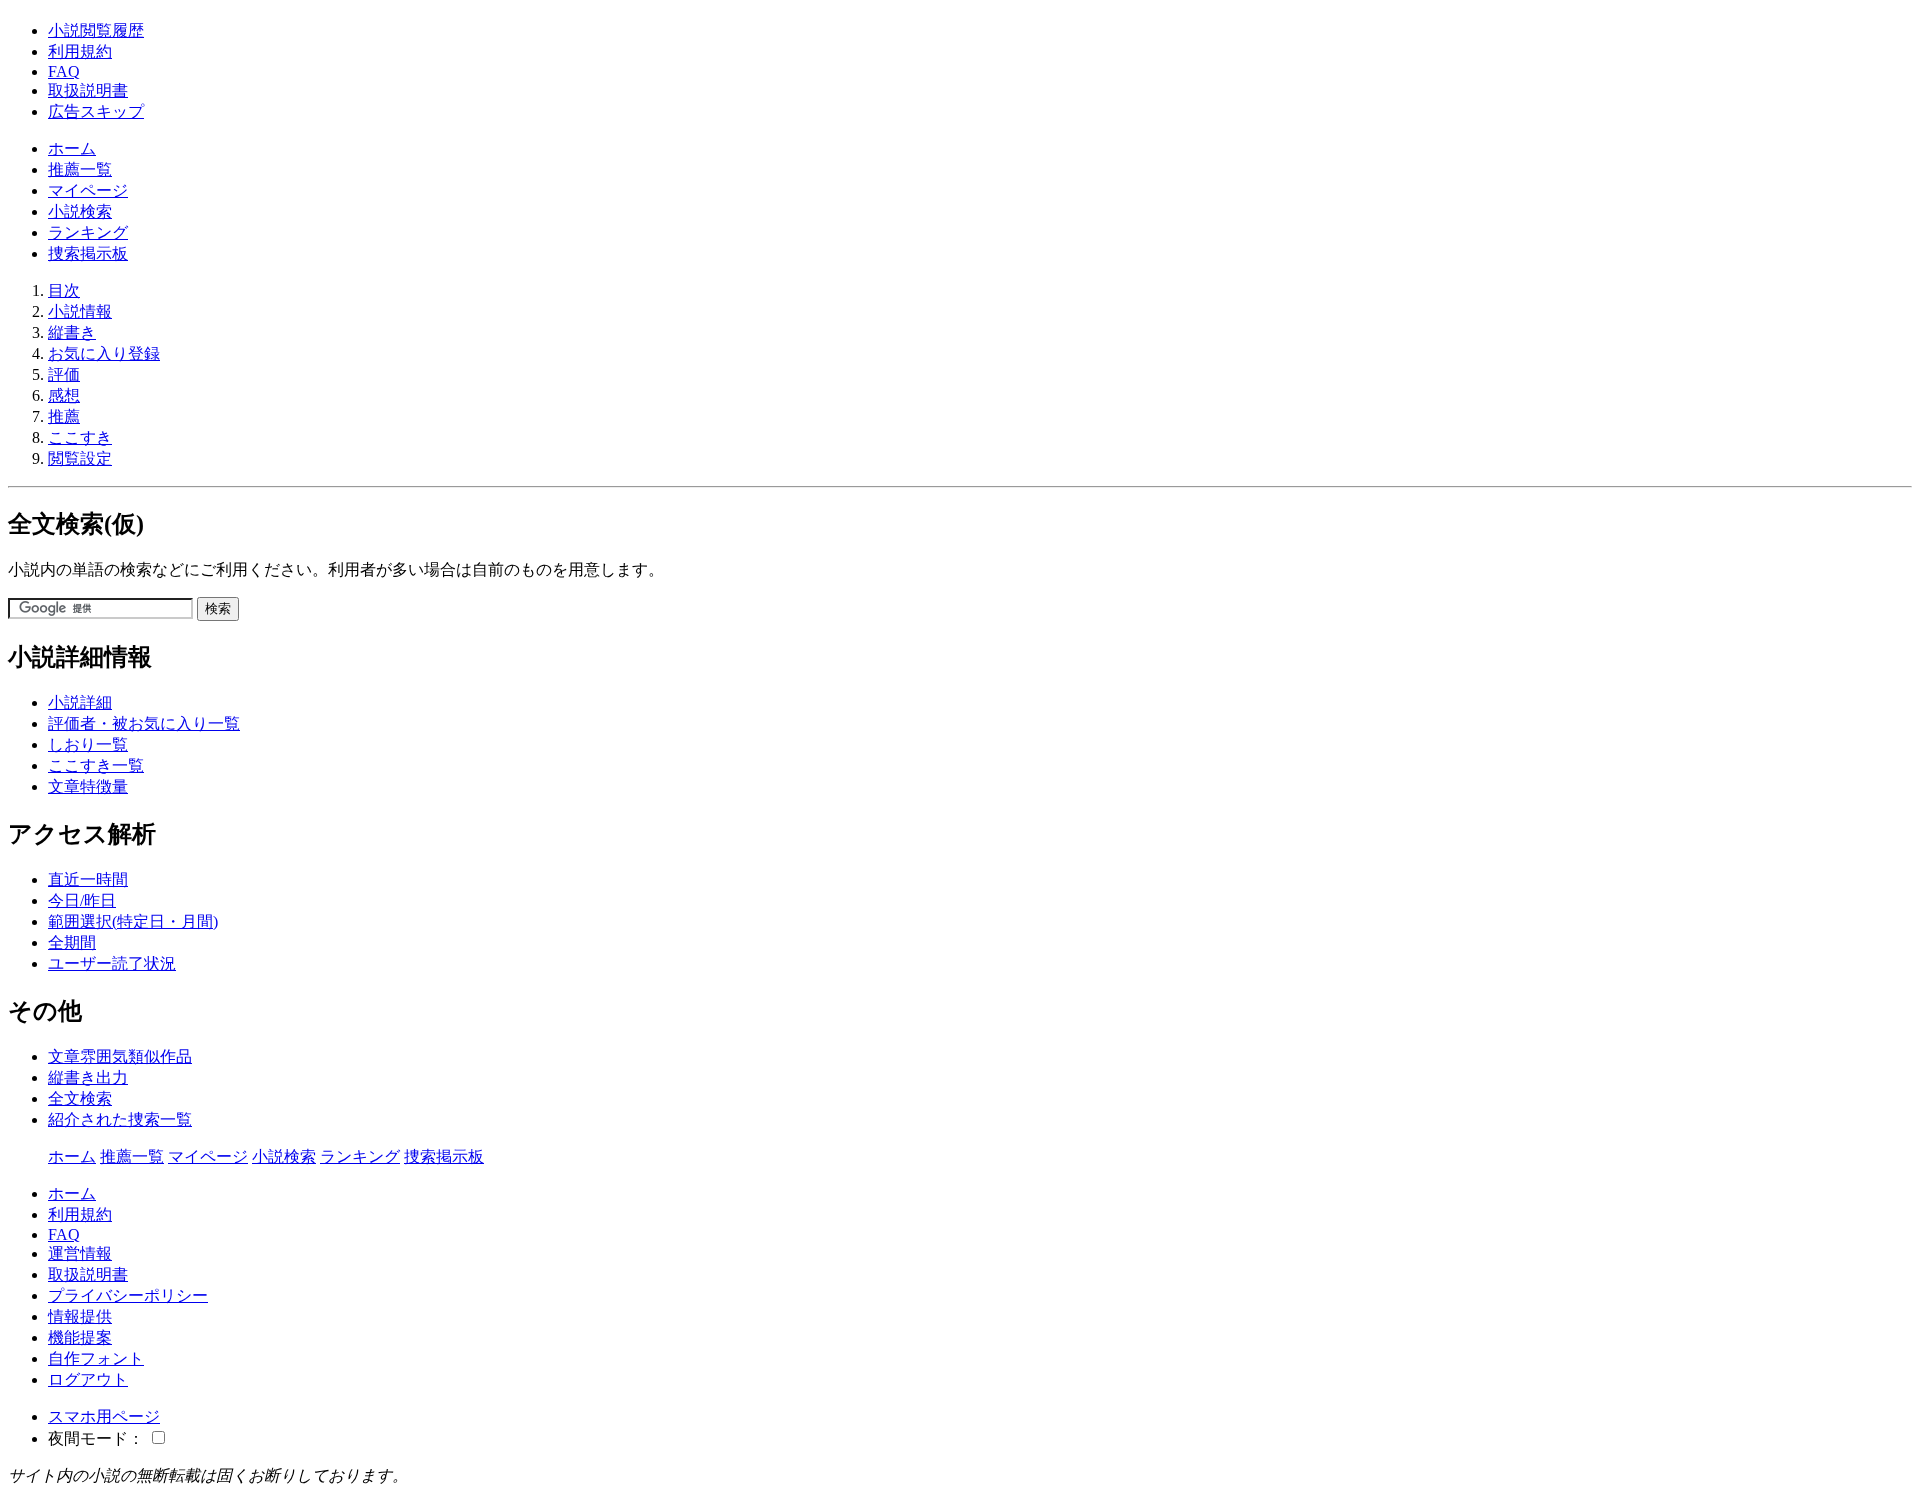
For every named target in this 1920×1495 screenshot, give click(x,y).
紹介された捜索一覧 (120, 1119)
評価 (64, 374)
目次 (64, 290)
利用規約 (80, 51)
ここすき (80, 437)
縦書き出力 (88, 1077)
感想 (64, 395)
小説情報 (80, 311)
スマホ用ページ (104, 1416)
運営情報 (80, 1253)
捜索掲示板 (88, 253)
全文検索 (80, 1098)
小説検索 (80, 211)
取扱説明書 (88, 90)
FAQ (64, 71)
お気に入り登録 (104, 353)
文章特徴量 (88, 786)
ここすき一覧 (96, 765)
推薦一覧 (80, 169)
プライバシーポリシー (128, 1295)
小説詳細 (80, 702)
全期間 (72, 942)
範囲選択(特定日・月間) (133, 921)
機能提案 (80, 1337)
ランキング (88, 232)
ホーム (72, 148)
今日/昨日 (82, 900)
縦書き (72, 332)
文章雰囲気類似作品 (120, 1056)
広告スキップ (96, 111)
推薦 (64, 416)
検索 (218, 608)
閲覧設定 (80, 458)
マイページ (88, 190)
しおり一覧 (88, 744)
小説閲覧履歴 (96, 30)
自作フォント (96, 1358)
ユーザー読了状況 (112, 963)
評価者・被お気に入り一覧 (144, 723)
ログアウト (88, 1379)
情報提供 (80, 1316)
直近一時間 (88, 879)
